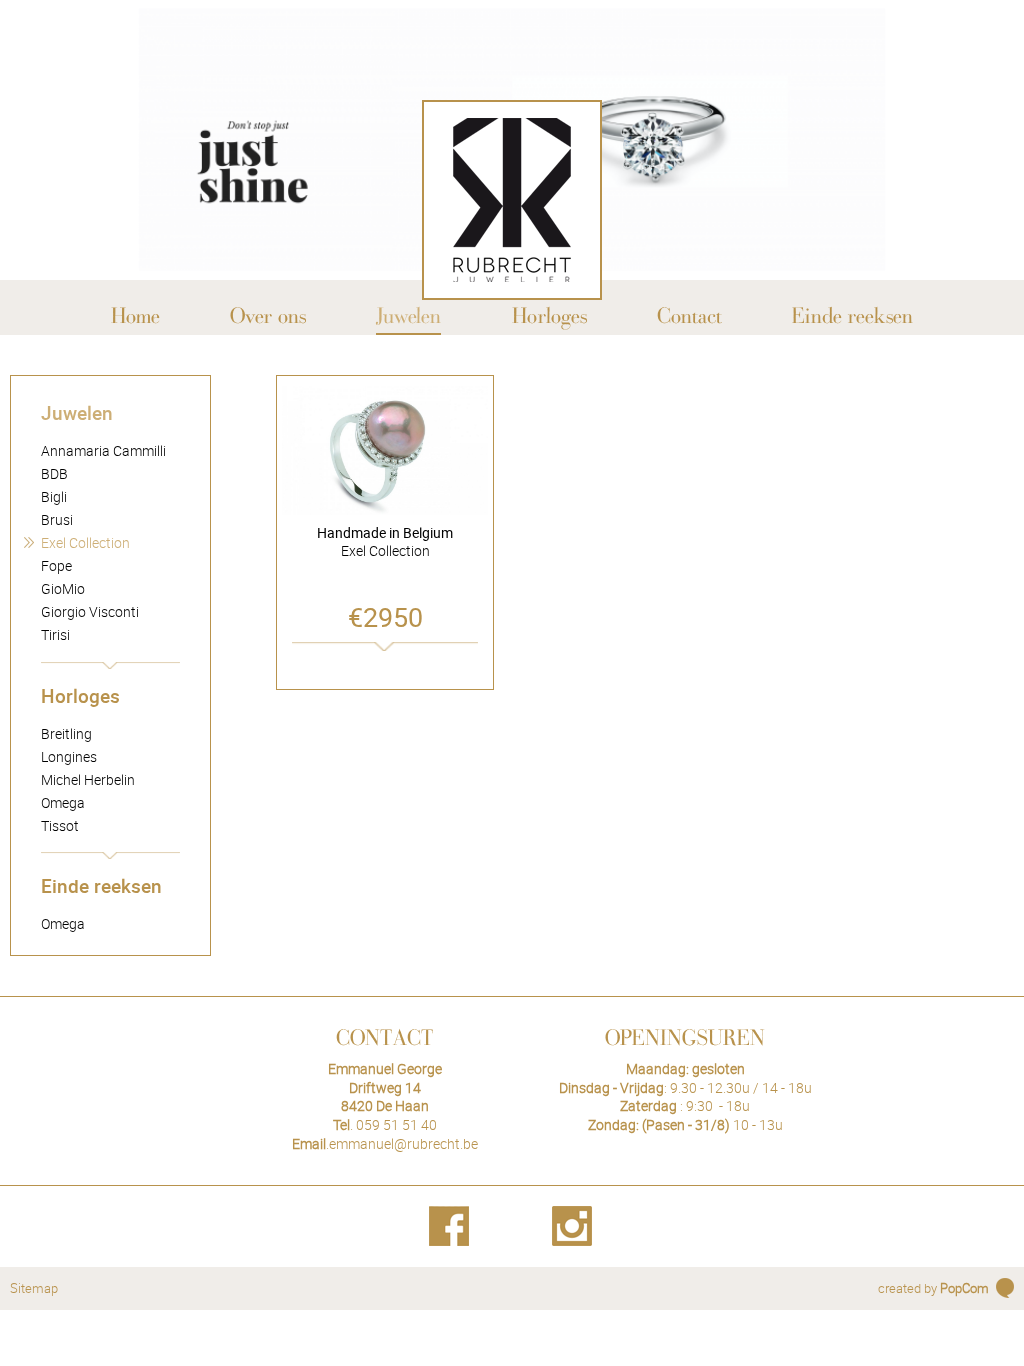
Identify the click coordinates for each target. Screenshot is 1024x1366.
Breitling (66, 733)
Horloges (80, 695)
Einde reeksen (101, 885)
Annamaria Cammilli (103, 450)
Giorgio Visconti (90, 611)
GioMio (63, 588)
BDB (54, 473)
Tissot (60, 825)
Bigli (54, 496)
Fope (56, 565)
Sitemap (34, 1288)
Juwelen (77, 412)
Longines (69, 756)
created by (933, 1288)
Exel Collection (85, 542)
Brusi (57, 519)
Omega (63, 802)
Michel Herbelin (88, 779)
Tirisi (55, 634)
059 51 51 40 (396, 1124)
